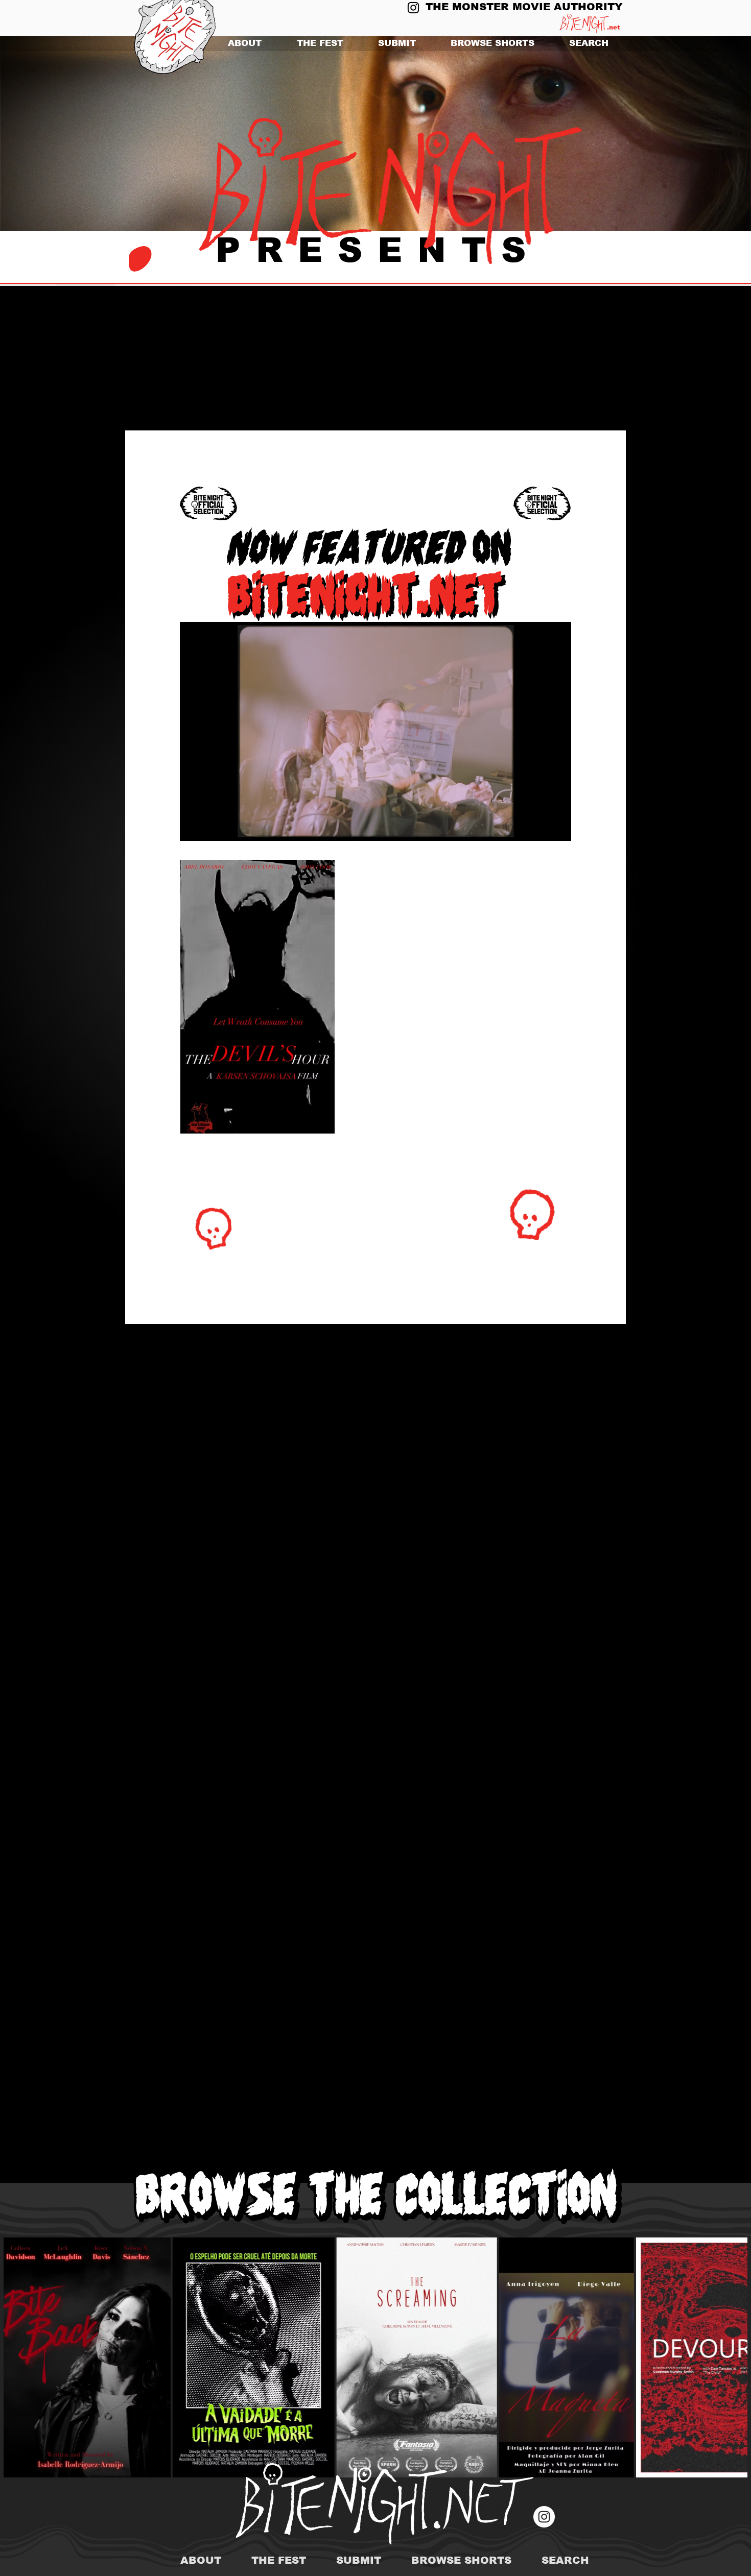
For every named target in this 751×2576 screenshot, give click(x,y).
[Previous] (57, 134)
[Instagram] (413, 8)
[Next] (694, 134)
